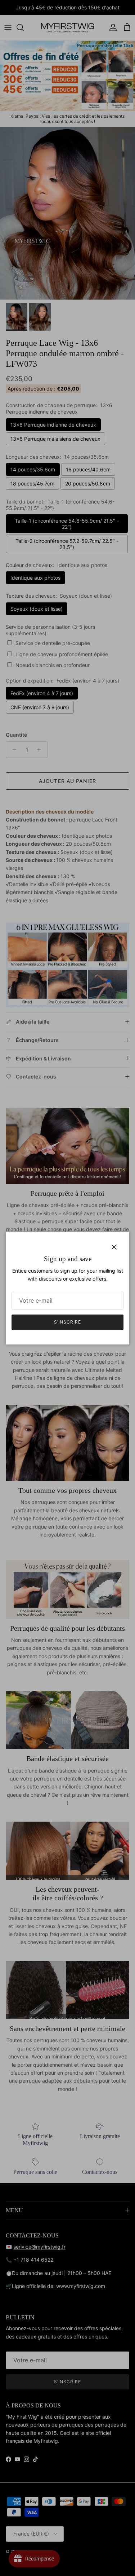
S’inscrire (67, 1322)
